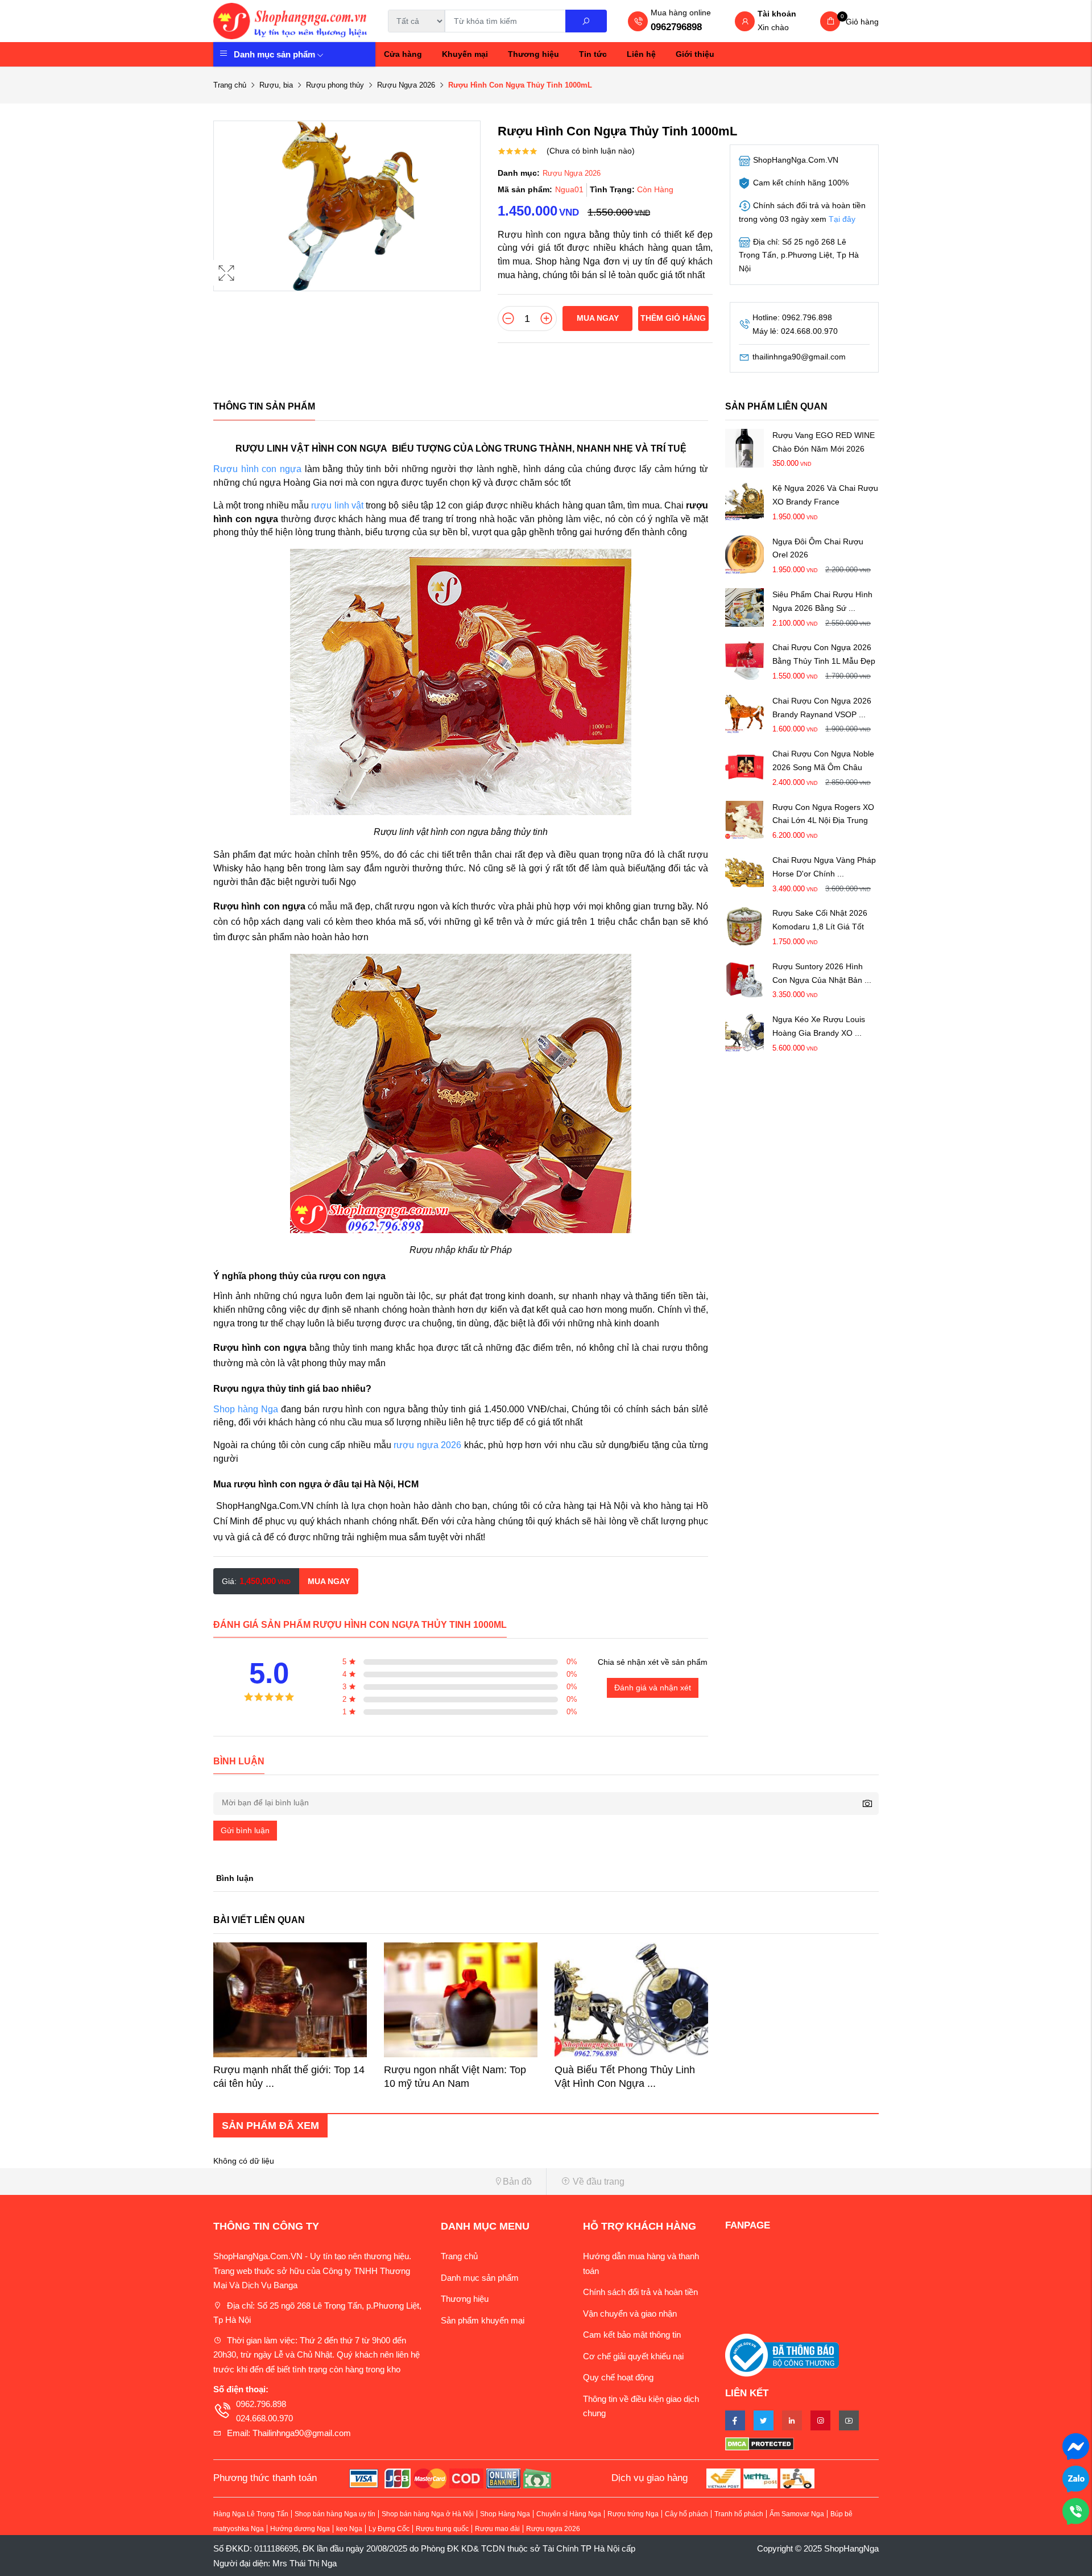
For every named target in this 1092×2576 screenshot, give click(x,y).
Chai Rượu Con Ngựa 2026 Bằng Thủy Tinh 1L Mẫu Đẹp (824, 655)
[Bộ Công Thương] (782, 2354)
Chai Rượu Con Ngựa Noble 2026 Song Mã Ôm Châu (823, 761)
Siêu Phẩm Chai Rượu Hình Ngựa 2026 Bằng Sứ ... (822, 601)
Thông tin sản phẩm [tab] (264, 406)
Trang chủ (230, 85)
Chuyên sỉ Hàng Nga (569, 2514)
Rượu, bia (276, 85)
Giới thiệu (695, 54)
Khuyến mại (465, 54)
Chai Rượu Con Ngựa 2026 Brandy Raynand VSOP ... (822, 708)
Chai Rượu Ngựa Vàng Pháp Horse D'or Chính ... (824, 867)
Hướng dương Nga (300, 2529)
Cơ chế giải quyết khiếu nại (633, 2356)
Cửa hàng (403, 54)
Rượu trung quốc (442, 2529)
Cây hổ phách (686, 2514)
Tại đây (842, 219)
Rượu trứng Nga (633, 2514)
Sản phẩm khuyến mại (483, 2320)
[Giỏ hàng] (830, 21)
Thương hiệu (533, 54)
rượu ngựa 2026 (427, 1445)
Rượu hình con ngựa (257, 469)
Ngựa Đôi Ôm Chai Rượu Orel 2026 (818, 548)
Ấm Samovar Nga (797, 2514)
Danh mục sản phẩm (274, 54)
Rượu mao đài (497, 2529)
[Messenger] (1076, 2445)
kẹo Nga (349, 2529)
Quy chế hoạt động (618, 2377)
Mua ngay (598, 318)
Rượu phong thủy (335, 85)
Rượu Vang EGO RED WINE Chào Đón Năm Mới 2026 (824, 442)
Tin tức (593, 54)
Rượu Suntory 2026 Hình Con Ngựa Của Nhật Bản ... (822, 973)
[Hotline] (1076, 2510)
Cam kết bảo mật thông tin (632, 2335)
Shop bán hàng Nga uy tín (335, 2514)
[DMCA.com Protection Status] (802, 2443)
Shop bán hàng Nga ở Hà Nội (428, 2514)
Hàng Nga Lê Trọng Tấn (251, 2514)
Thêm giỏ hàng (673, 318)
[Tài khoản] (745, 22)
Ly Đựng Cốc (389, 2529)
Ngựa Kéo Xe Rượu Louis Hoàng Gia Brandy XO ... (819, 1027)
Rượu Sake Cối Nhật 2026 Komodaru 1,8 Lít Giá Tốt (820, 920)
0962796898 (676, 27)
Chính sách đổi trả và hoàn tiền (640, 2292)
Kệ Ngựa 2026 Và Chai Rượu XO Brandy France (825, 495)
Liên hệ (641, 54)
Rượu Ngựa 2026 (406, 85)
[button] (375, 2182)
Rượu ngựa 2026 (553, 2529)
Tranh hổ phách (739, 2514)
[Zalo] (1076, 2478)
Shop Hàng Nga (505, 2514)
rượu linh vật (337, 505)
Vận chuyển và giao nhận (630, 2314)
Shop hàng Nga (246, 1409)
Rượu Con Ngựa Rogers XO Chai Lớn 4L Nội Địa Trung (823, 814)
